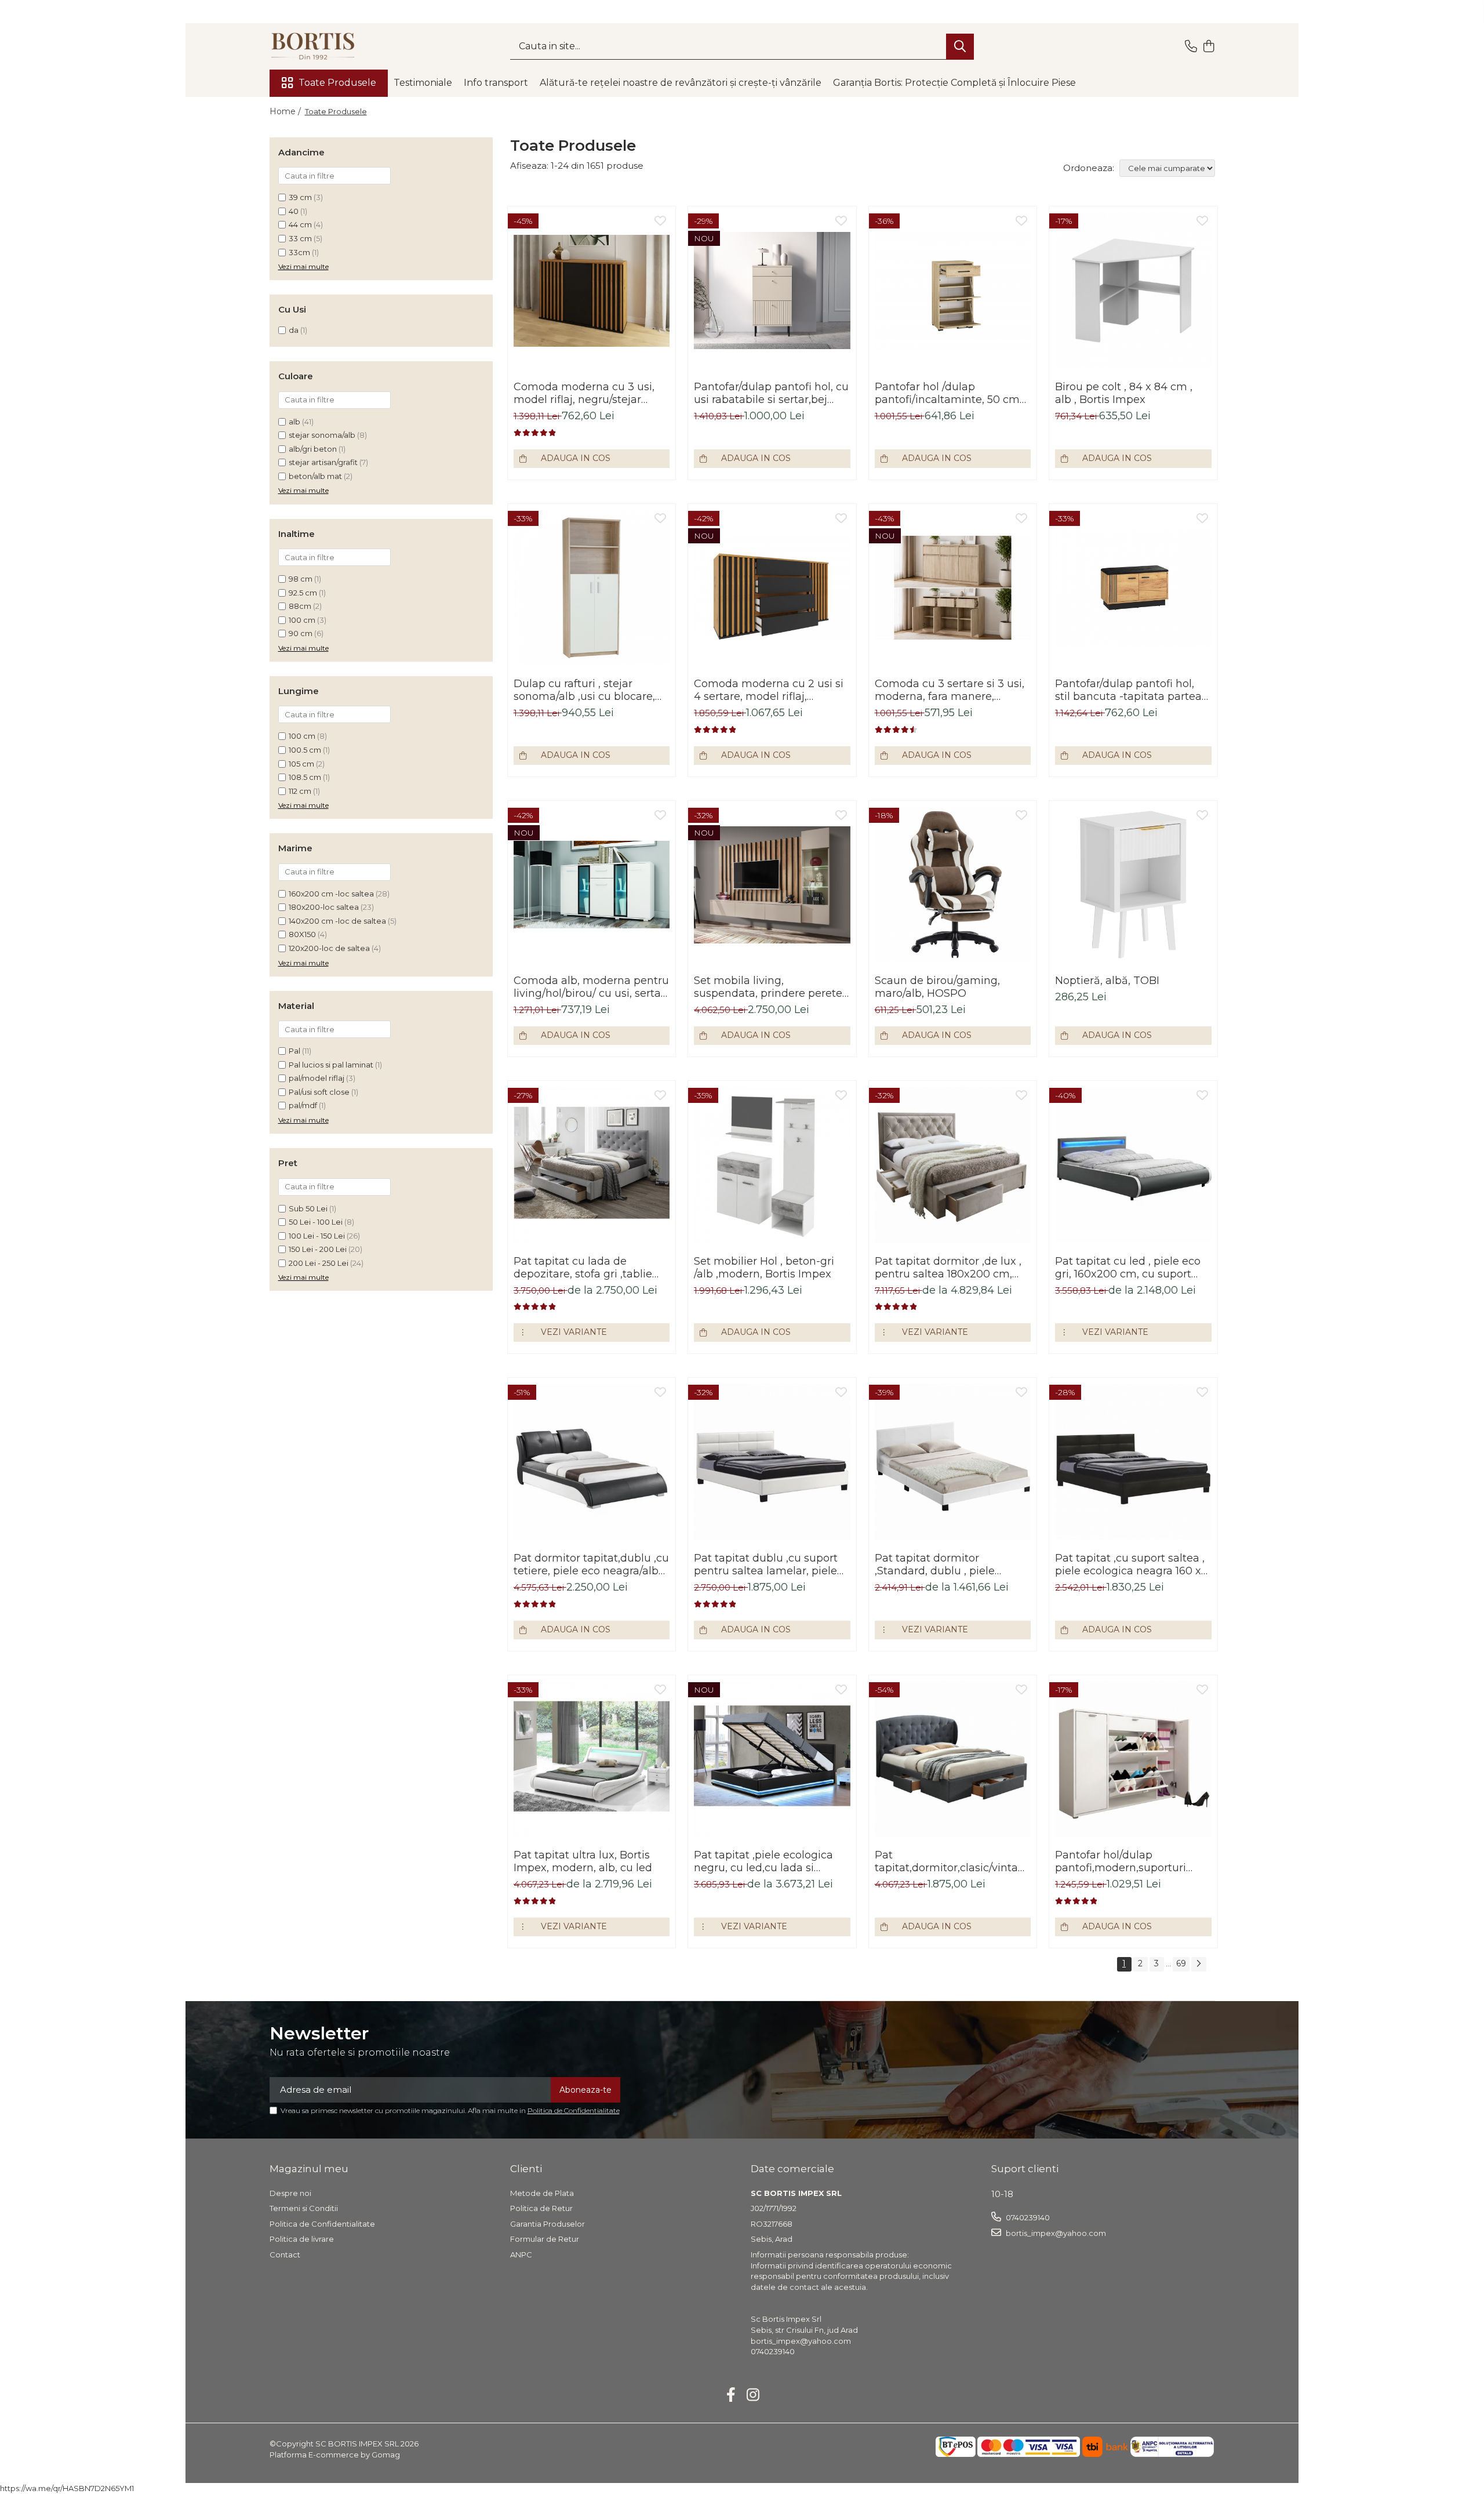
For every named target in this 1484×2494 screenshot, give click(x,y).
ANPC (521, 2255)
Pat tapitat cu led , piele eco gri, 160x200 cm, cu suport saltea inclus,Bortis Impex (1128, 1268)
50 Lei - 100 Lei (316, 1222)
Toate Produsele (337, 83)
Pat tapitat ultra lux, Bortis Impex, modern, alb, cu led (583, 1861)
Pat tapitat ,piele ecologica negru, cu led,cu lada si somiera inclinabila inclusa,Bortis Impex (763, 1861)
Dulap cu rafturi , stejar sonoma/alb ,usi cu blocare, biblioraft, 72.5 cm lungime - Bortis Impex (586, 690)
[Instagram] (753, 2395)
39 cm (300, 197)
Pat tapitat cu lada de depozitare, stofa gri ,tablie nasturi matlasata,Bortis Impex (583, 1268)
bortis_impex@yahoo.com (1055, 2233)
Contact (285, 2255)
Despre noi (290, 2193)
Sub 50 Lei (308, 1208)
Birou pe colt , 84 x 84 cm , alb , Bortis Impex (1124, 393)
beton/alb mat (315, 476)
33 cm (300, 238)
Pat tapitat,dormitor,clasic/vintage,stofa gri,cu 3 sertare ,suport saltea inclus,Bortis (953, 1861)
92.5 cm (303, 593)
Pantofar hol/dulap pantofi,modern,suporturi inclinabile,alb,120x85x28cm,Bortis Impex (1133, 1861)
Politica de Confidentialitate (574, 2110)
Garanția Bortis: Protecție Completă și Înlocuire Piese (954, 83)
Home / (286, 111)
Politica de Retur (541, 2208)
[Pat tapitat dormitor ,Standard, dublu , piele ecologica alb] (953, 1462)
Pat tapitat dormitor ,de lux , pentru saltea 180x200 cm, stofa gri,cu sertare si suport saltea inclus (948, 1268)
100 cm (302, 620)
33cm (299, 252)
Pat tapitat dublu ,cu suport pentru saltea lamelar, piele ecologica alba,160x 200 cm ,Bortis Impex (766, 1564)
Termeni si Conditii (304, 2208)
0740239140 (1027, 2217)
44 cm (300, 224)
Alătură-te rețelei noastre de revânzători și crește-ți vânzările (681, 83)
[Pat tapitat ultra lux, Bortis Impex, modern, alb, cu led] (592, 1759)
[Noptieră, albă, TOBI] (1133, 885)
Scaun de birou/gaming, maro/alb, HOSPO (937, 987)
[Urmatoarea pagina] (1199, 1964)
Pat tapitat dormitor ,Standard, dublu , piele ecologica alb (935, 1564)
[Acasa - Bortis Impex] (328, 46)
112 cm (300, 791)
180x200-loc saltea (324, 907)
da (294, 330)
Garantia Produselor (548, 2224)
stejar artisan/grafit (323, 462)
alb (294, 422)
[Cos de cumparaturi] (1209, 47)
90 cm (301, 633)
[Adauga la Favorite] (660, 222)
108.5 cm (305, 777)
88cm (300, 606)
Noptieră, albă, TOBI (1107, 981)
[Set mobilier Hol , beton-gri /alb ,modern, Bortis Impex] (772, 1165)
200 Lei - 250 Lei (319, 1263)
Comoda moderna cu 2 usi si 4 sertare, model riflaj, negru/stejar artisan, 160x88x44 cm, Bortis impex (769, 690)
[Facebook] (731, 2395)
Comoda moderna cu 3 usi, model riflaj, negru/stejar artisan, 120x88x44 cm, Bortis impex (589, 393)
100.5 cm (305, 750)
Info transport (496, 83)
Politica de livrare (302, 2239)
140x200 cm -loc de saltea (337, 921)
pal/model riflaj (317, 1078)
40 (294, 211)
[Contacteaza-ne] (1191, 47)
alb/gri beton (313, 449)
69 (1181, 1963)
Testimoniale (423, 83)
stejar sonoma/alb (322, 435)
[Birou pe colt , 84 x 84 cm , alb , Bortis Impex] (1133, 290)
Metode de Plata (542, 2193)
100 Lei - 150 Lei (317, 1236)
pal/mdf (303, 1105)
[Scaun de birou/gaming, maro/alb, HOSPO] (953, 885)
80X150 (302, 934)
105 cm (301, 764)
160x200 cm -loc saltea (331, 894)
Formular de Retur (545, 2239)
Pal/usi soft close (319, 1092)
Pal (294, 1051)
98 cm (301, 579)
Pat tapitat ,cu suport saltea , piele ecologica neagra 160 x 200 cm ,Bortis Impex (1130, 1564)
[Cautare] (960, 47)
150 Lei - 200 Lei (318, 1249)
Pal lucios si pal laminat (331, 1065)
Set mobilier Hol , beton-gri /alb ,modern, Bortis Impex (764, 1268)
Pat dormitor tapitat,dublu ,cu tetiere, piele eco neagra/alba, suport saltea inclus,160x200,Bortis (591, 1564)
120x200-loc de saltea (329, 948)
